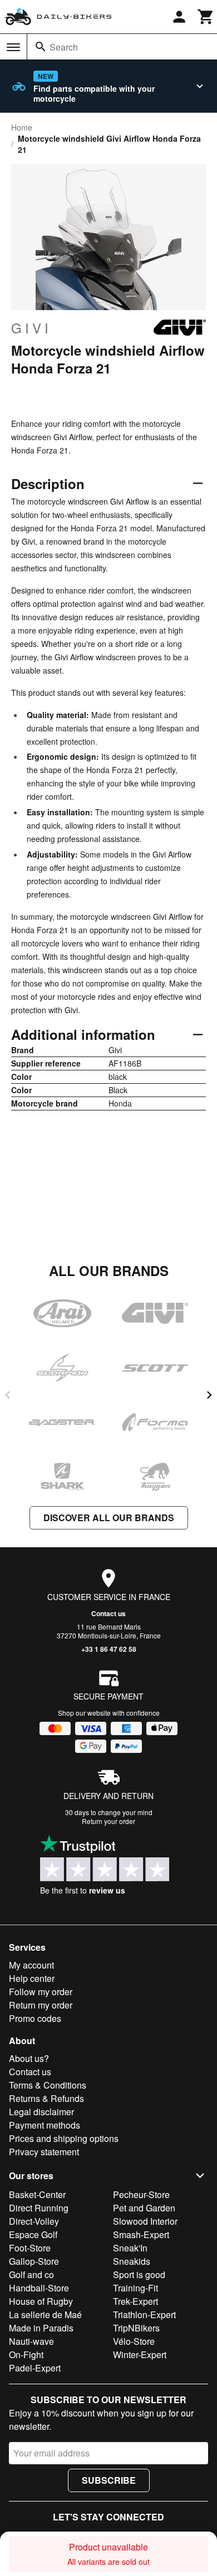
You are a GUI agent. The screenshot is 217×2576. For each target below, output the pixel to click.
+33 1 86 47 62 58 (109, 1649)
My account (31, 1965)
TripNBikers (136, 2328)
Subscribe (109, 2480)
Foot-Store (30, 2248)
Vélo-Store (134, 2341)
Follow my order (41, 1992)
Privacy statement (44, 2152)
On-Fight (26, 2355)
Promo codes (35, 2018)
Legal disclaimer (41, 2112)
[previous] (8, 1395)
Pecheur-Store (141, 2194)
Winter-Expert (140, 2355)
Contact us (108, 1613)
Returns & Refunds (46, 2098)
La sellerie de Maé (45, 2315)
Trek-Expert (135, 2301)
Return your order (108, 1821)
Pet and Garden (144, 2208)
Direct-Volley (34, 2221)
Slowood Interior (145, 2221)
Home (22, 127)
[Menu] (13, 47)
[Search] (41, 47)
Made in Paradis (41, 2328)
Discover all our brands (109, 1518)
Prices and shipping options (64, 2138)
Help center (32, 1978)
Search (64, 47)
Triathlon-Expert (144, 2315)
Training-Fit (135, 2288)
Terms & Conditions (48, 2085)
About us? (29, 2058)
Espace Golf (33, 2234)
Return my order (41, 2005)
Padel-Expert (35, 2368)
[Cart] (206, 17)
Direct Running (39, 2208)
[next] (209, 1395)
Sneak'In (130, 2248)
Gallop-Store (34, 2261)
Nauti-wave (31, 2341)
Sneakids (132, 2261)
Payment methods (45, 2125)
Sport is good (139, 2274)
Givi (31, 328)
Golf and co (31, 2274)
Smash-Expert (141, 2234)
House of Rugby (41, 2301)
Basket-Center (37, 2194)
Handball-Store (39, 2288)
